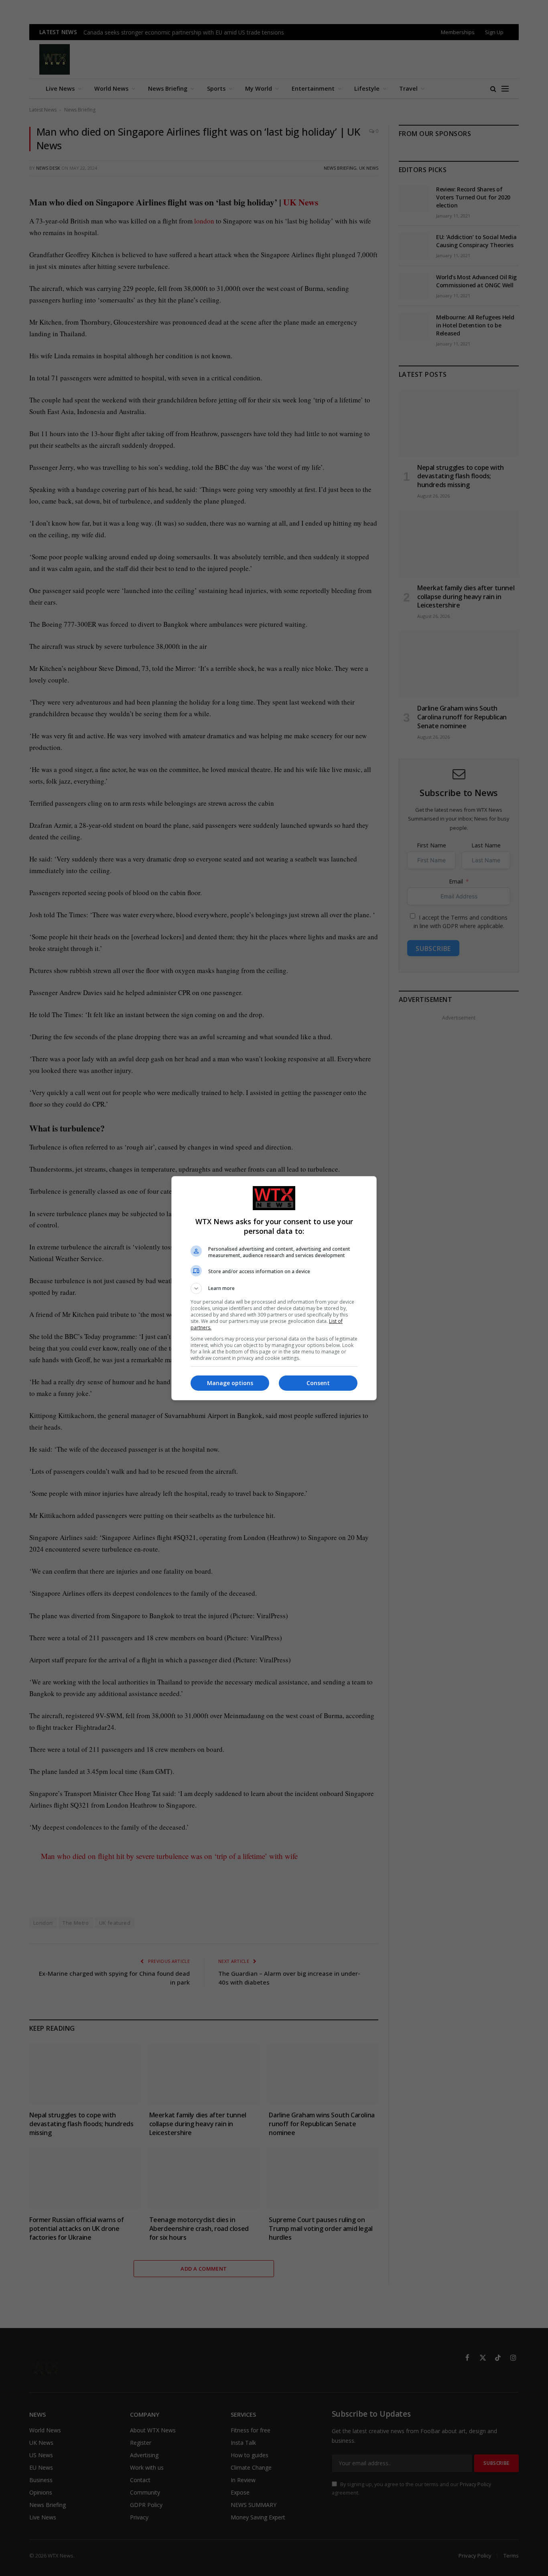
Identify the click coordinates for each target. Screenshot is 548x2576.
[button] (274, 1288)
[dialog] (274, 1288)
